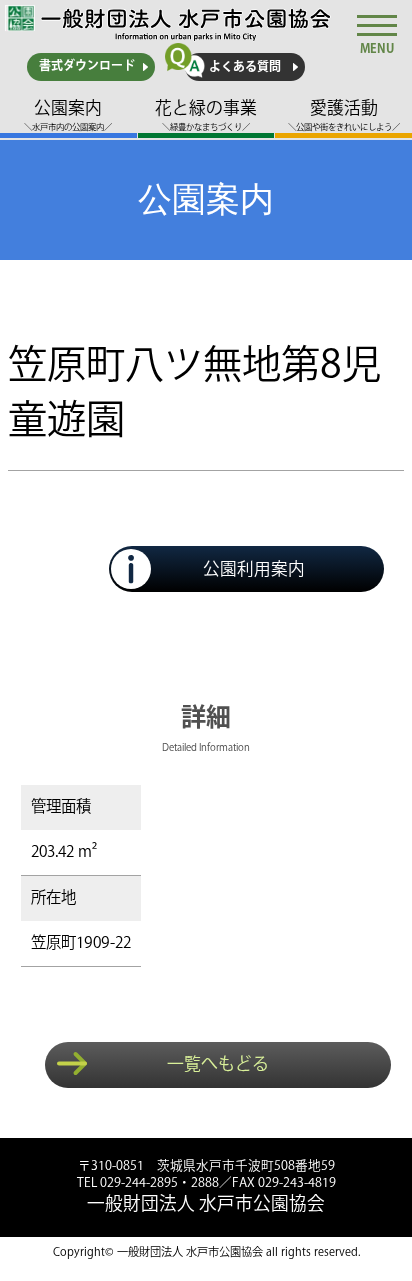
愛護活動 (344, 116)
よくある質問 (245, 67)
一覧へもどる (218, 1065)
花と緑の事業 (206, 116)
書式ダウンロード (87, 66)
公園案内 (68, 116)
